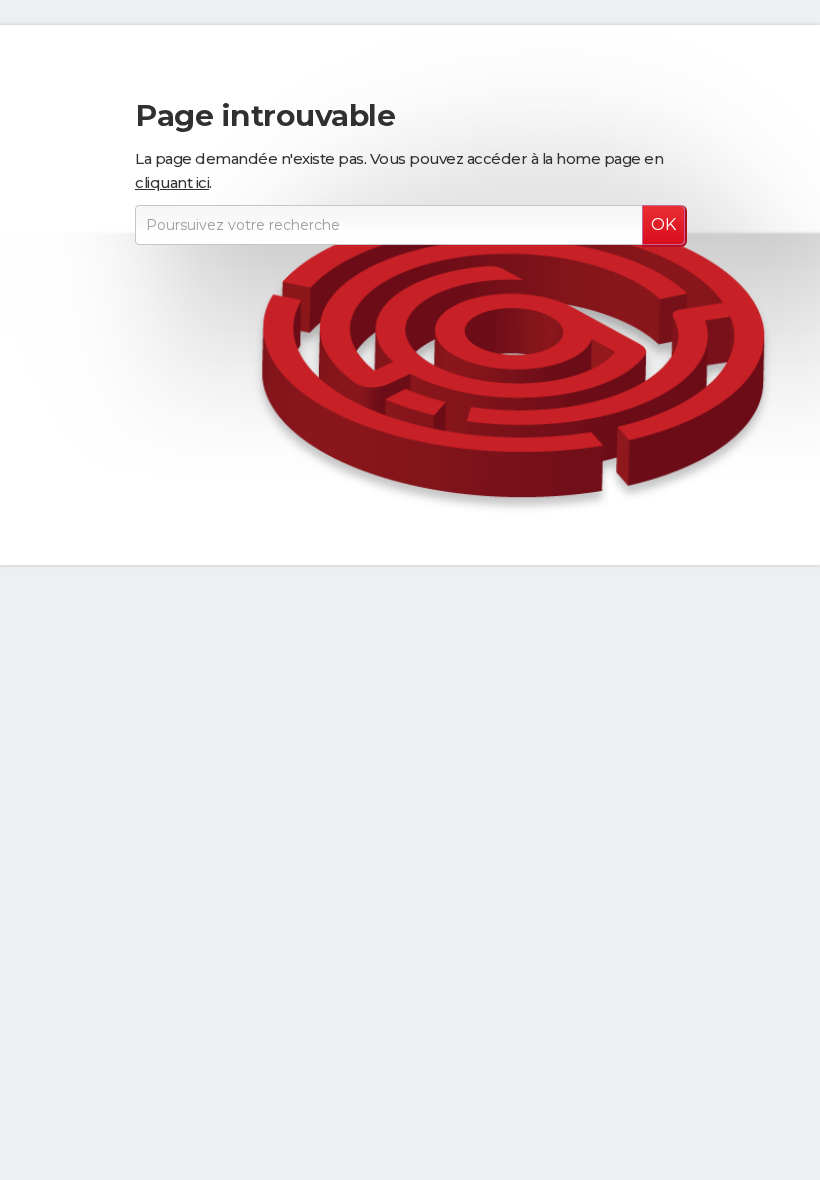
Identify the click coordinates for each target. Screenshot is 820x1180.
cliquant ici (172, 182)
